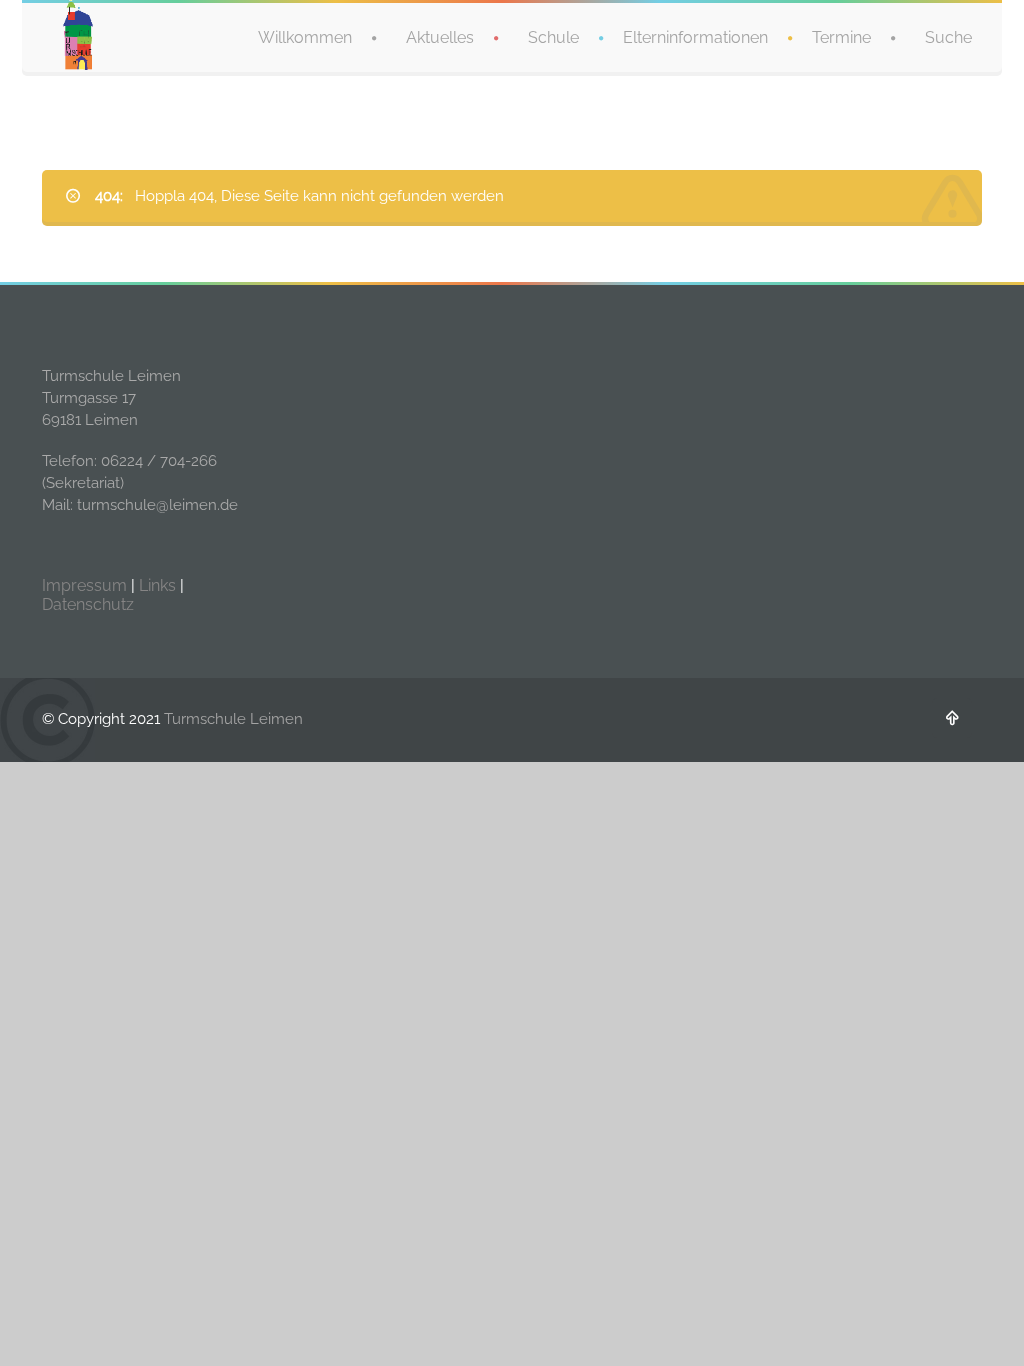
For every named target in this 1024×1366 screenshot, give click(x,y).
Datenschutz (88, 604)
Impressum (84, 585)
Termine (841, 37)
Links (157, 585)
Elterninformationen (695, 37)
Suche (948, 37)
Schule (553, 37)
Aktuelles (440, 37)
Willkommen (305, 37)
